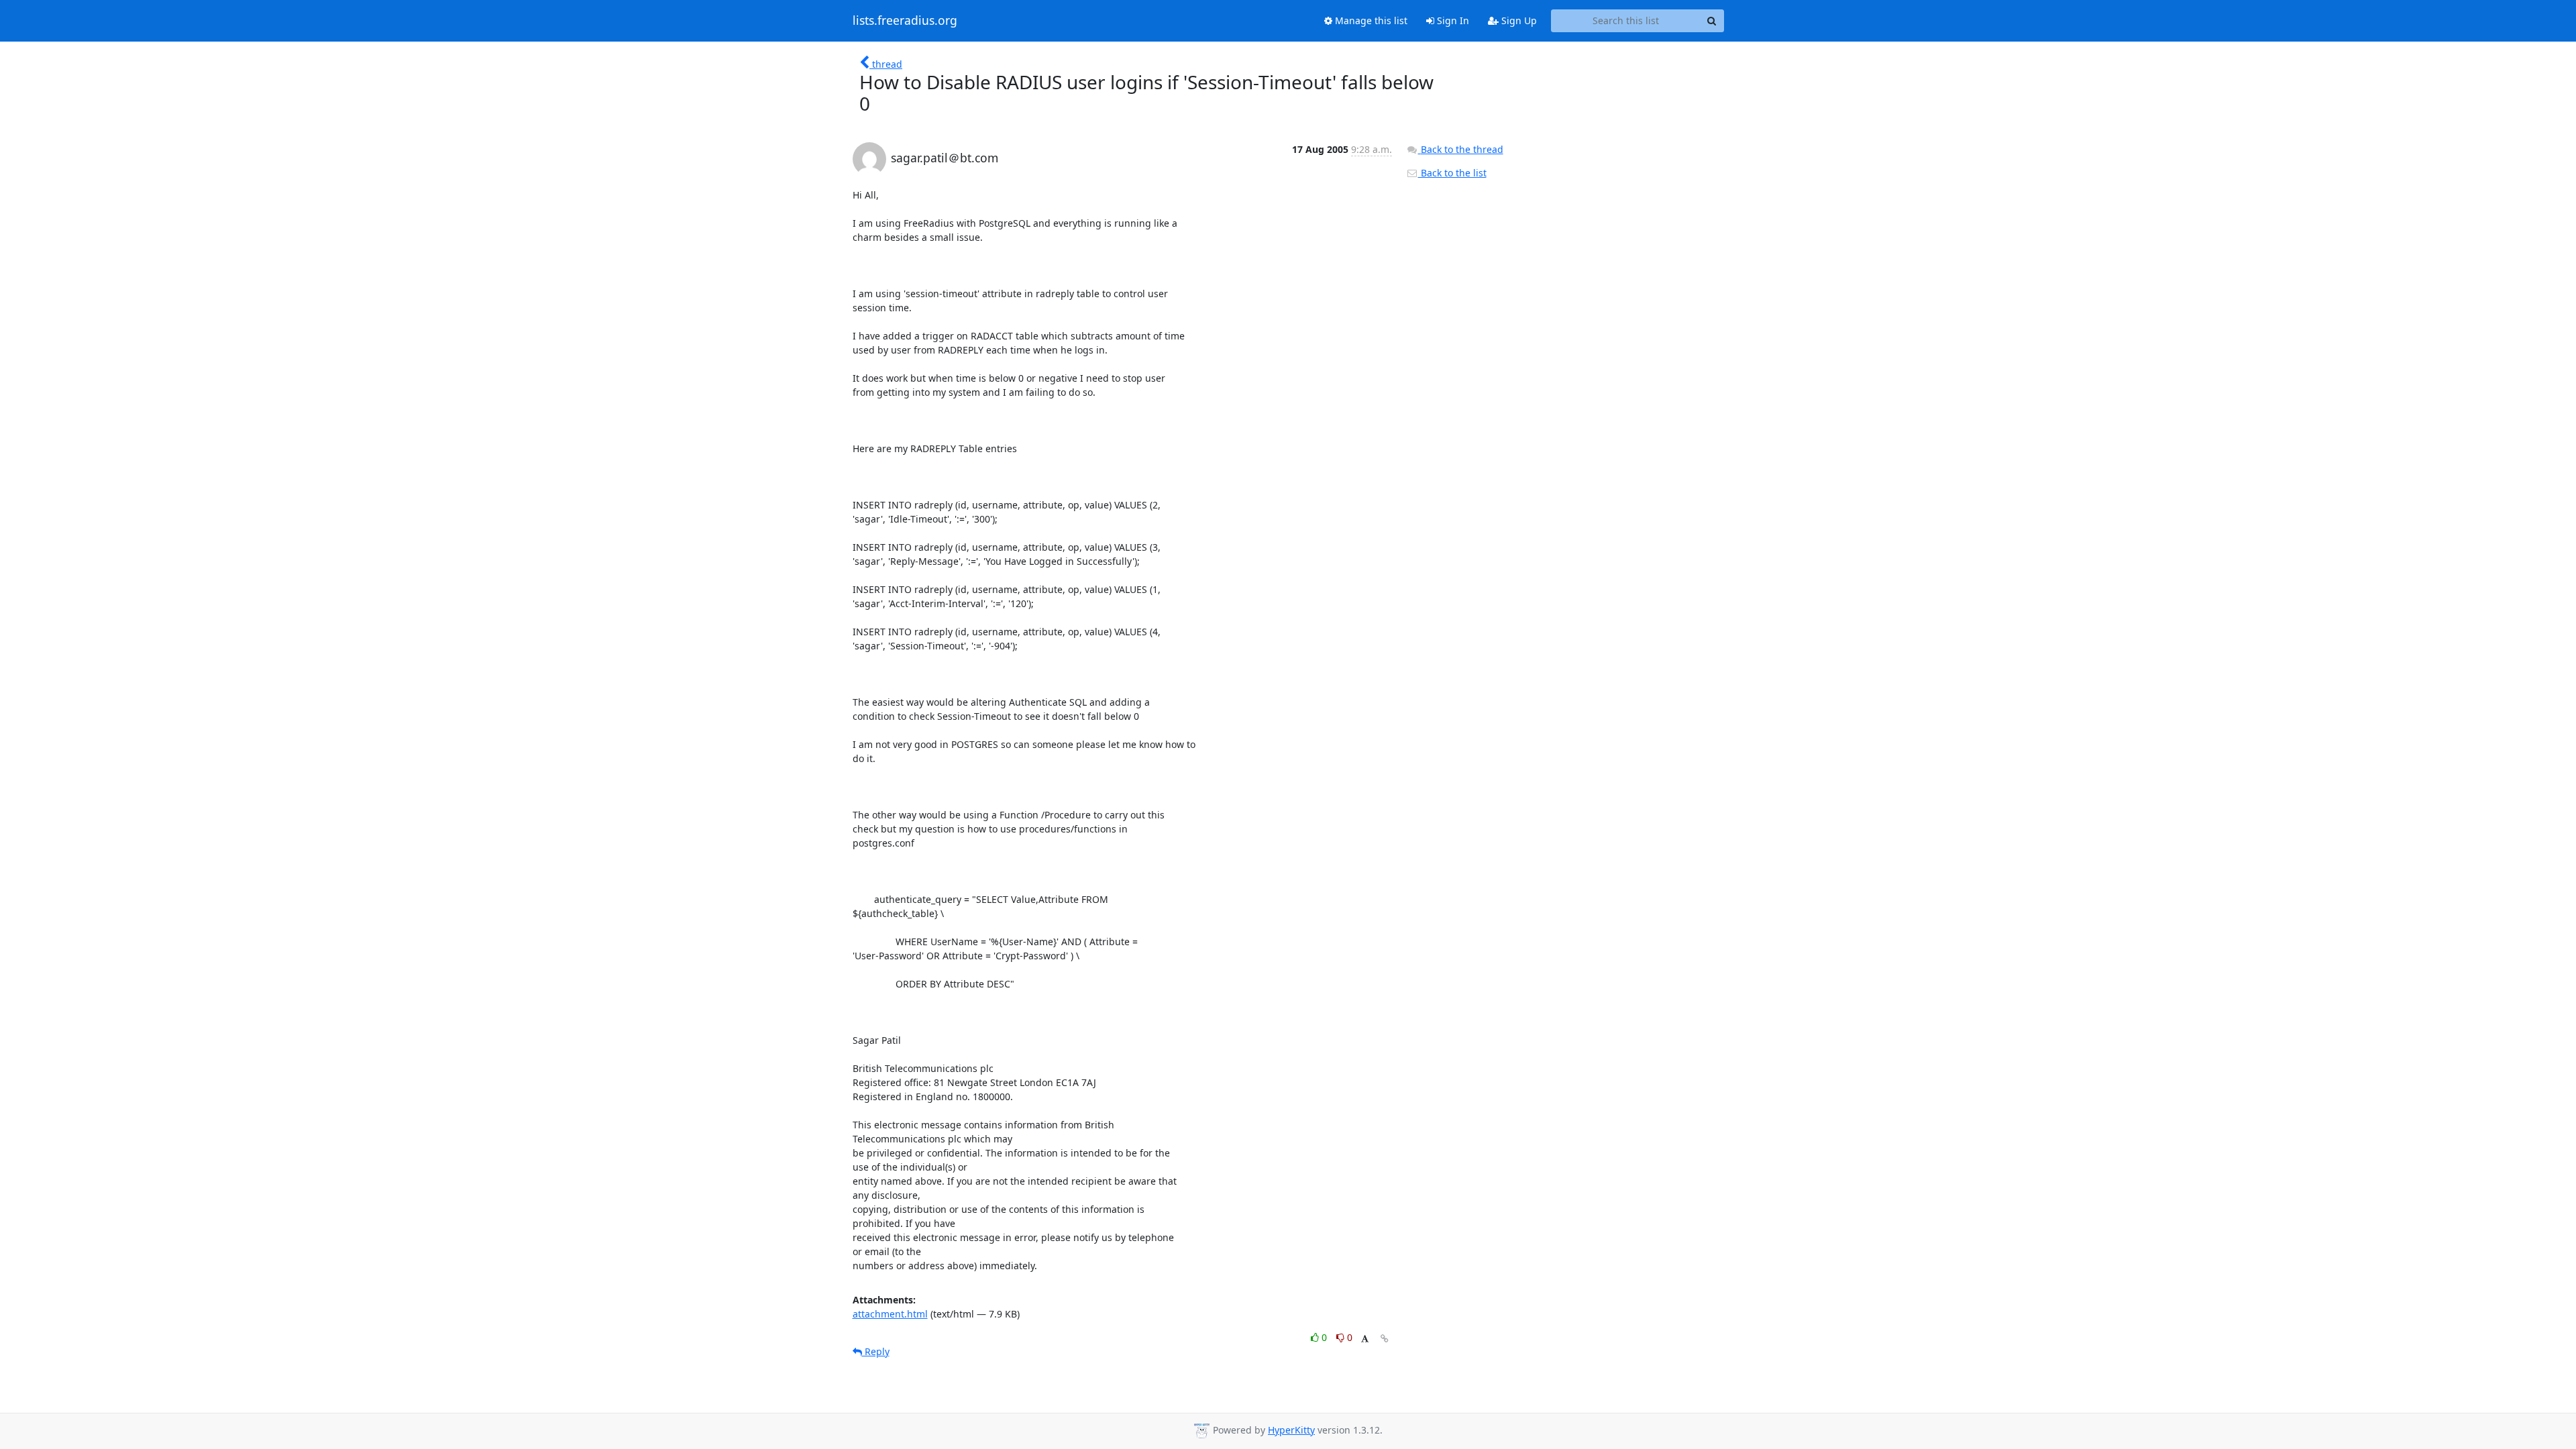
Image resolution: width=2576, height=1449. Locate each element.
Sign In (1452, 20)
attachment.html (890, 1314)
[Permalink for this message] (1385, 1339)
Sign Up (1518, 20)
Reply (876, 1351)
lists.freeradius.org (905, 21)
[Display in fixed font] (1365, 1339)
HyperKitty (1291, 1430)
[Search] (1712, 21)
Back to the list (1452, 173)
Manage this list (1370, 20)
